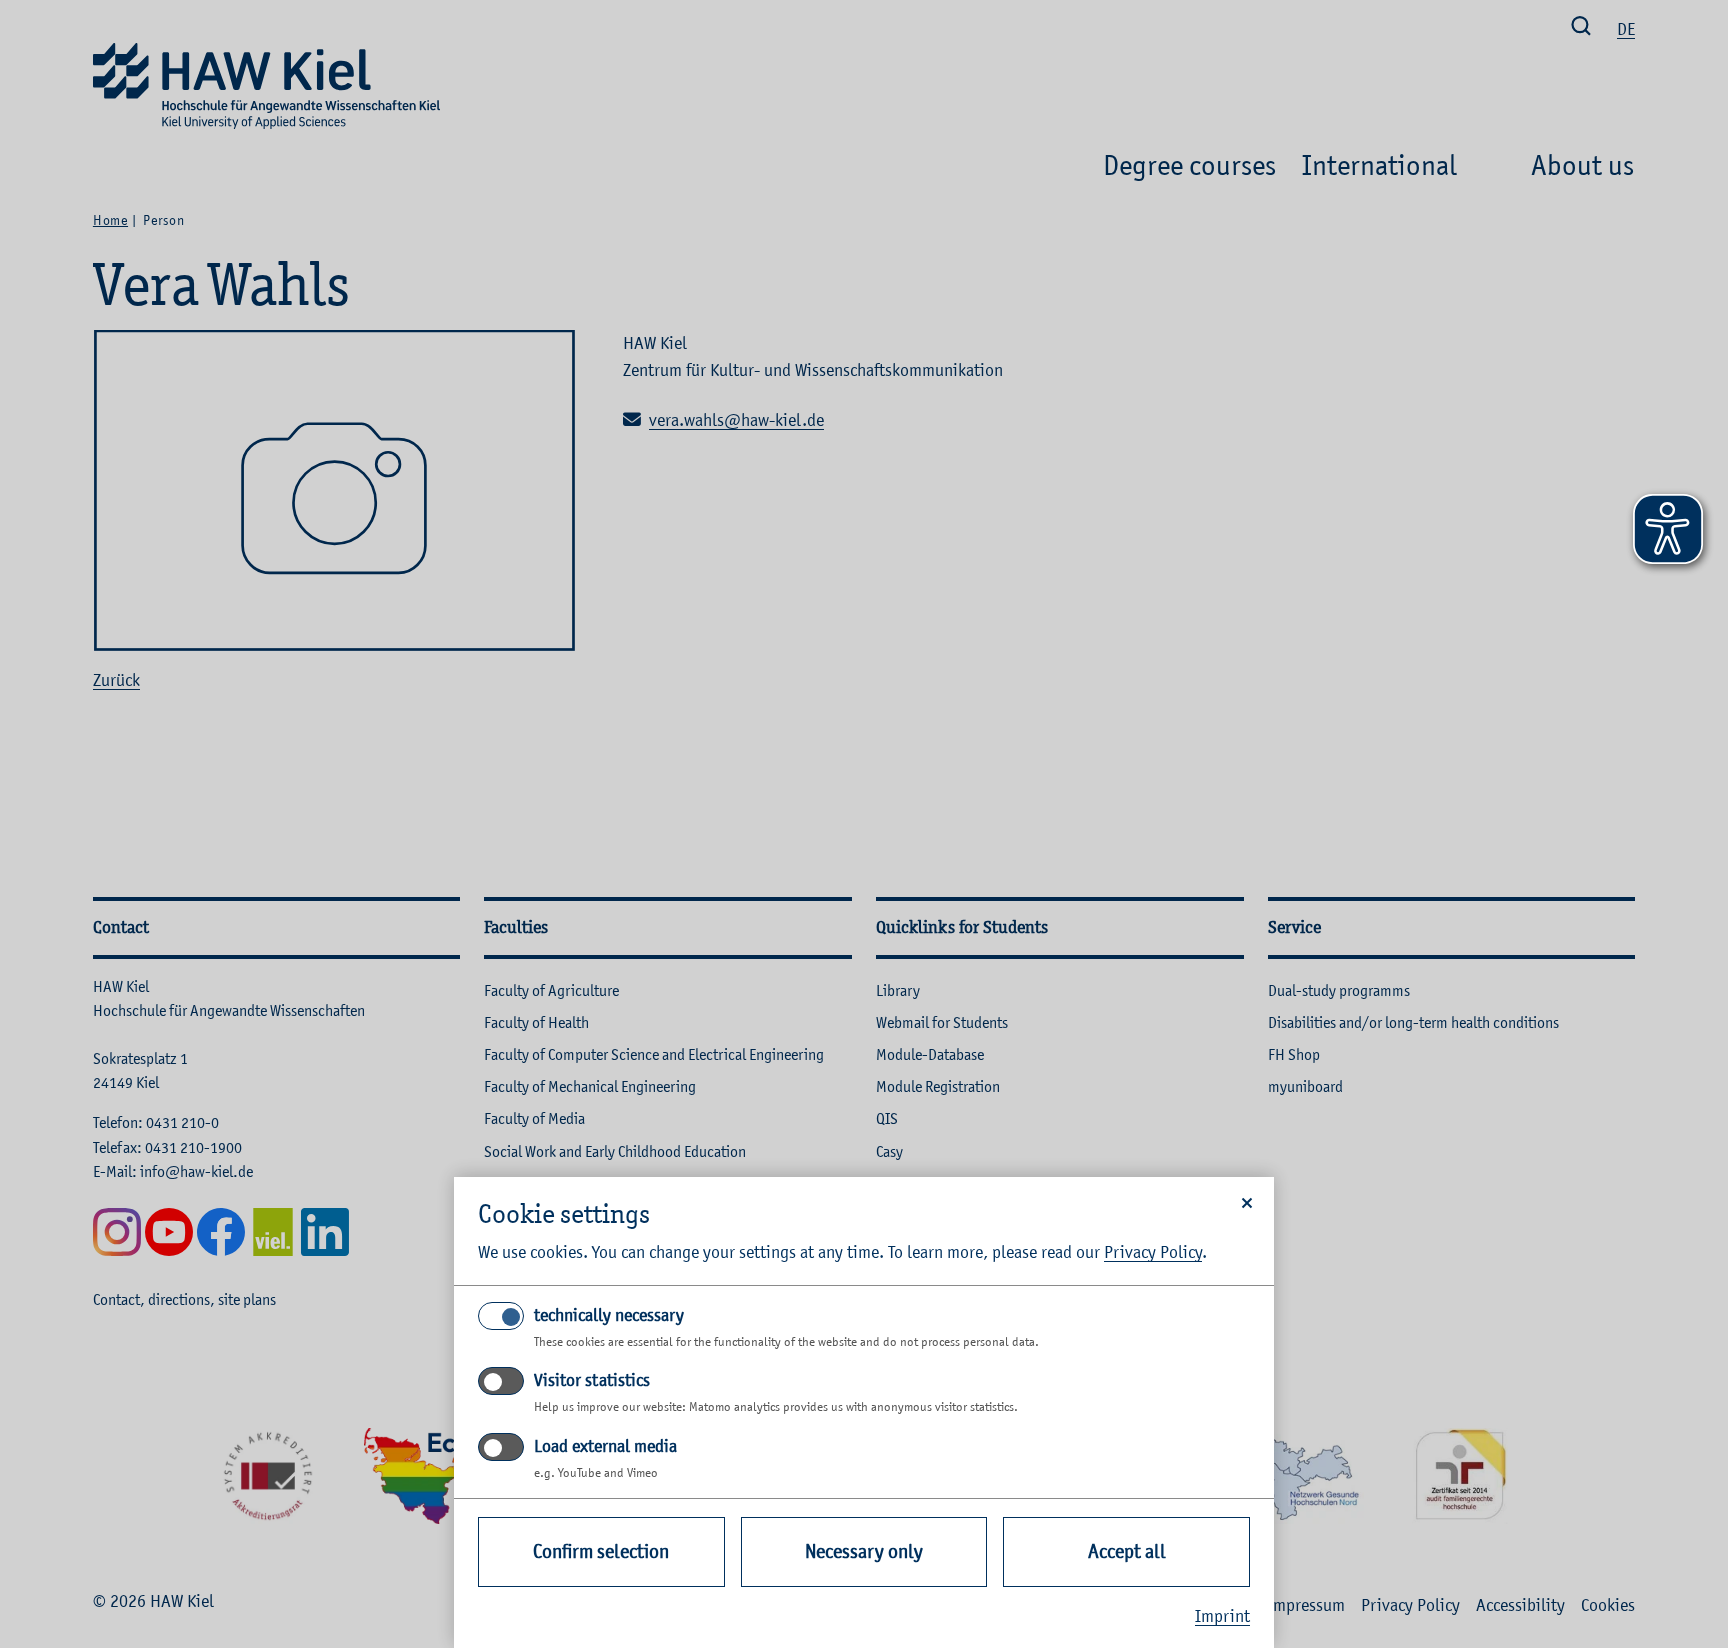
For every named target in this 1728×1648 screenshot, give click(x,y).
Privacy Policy (1153, 1252)
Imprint (1222, 1616)
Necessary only (864, 1551)
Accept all (1127, 1551)
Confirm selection (601, 1551)
